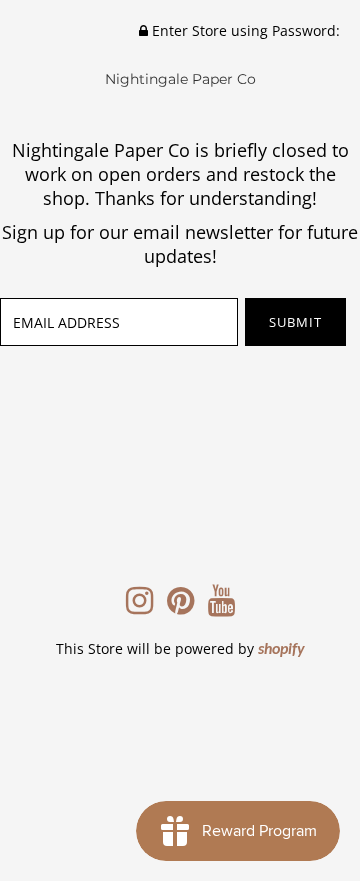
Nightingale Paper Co (180, 79)
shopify (281, 650)
